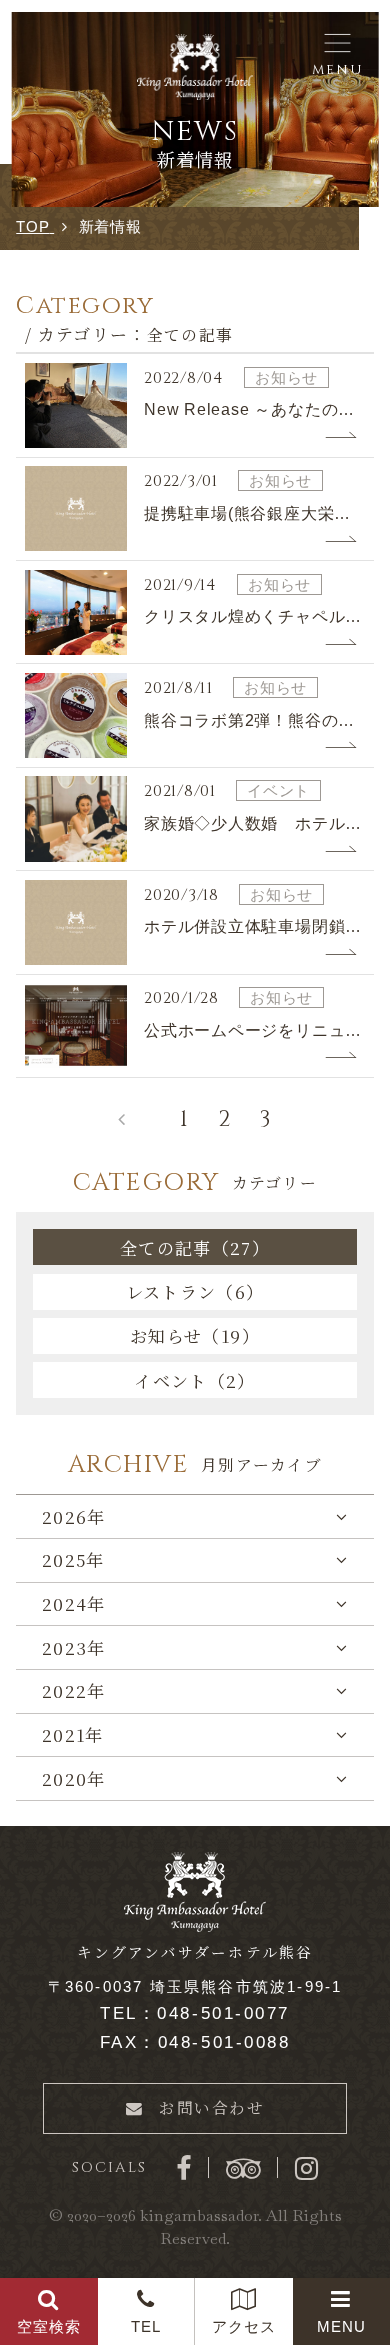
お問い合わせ (212, 2107)
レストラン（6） (195, 1291)
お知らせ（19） (195, 1335)
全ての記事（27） (195, 1247)
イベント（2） (195, 1380)
